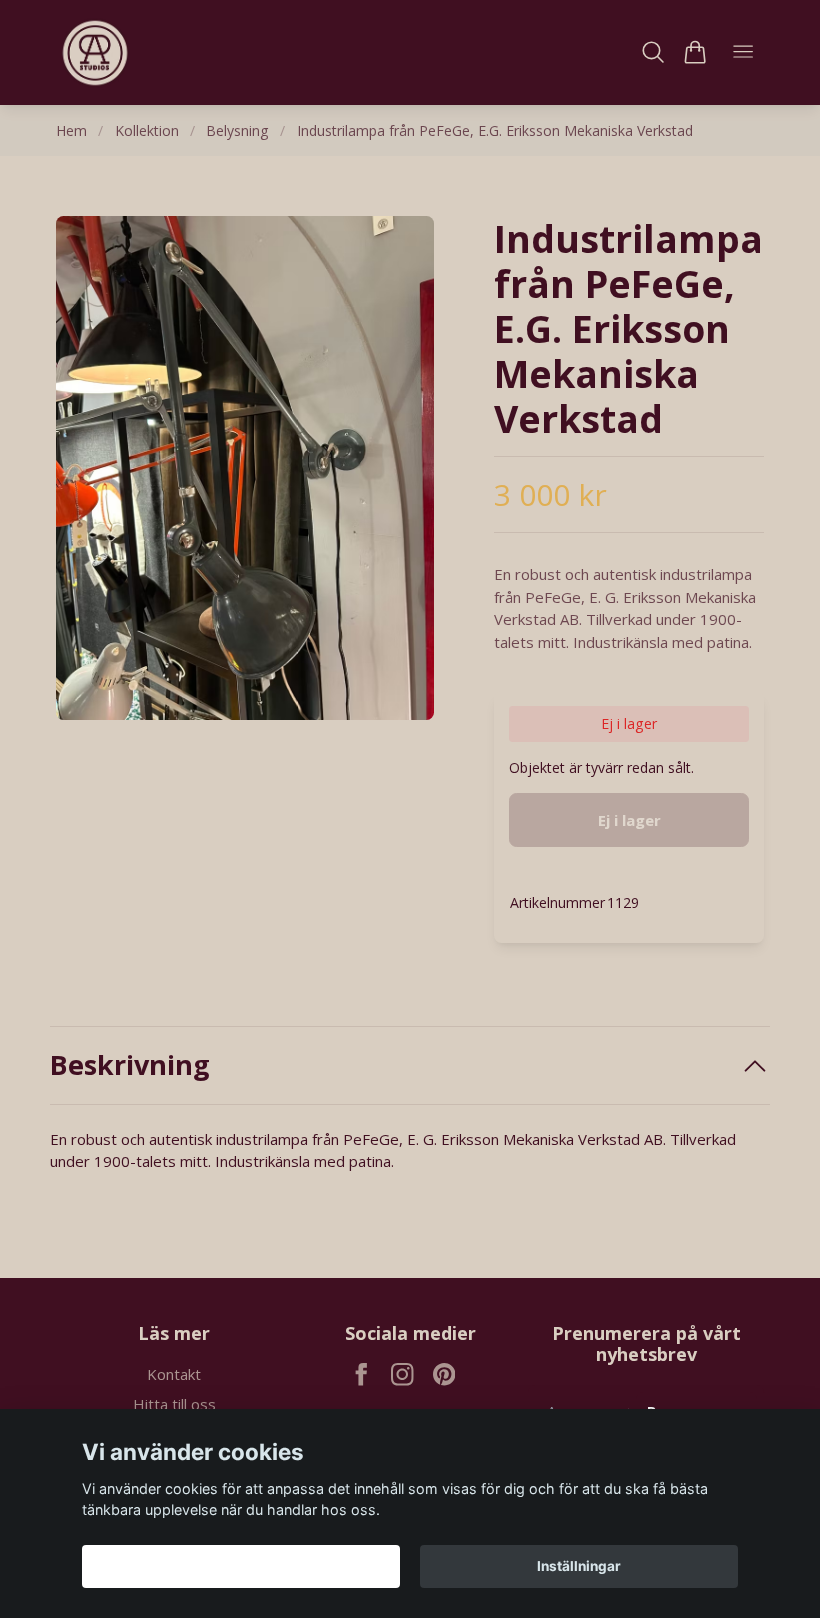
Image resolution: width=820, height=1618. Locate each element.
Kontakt (174, 1374)
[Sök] (653, 52)
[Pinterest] (444, 1374)
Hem (71, 130)
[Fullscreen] (245, 468)
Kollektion (147, 130)
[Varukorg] (694, 52)
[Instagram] (402, 1374)
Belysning (237, 130)
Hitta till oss (174, 1404)
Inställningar (579, 1566)
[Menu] (743, 52)
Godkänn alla (241, 1566)
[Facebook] (361, 1374)
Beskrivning (130, 1065)
